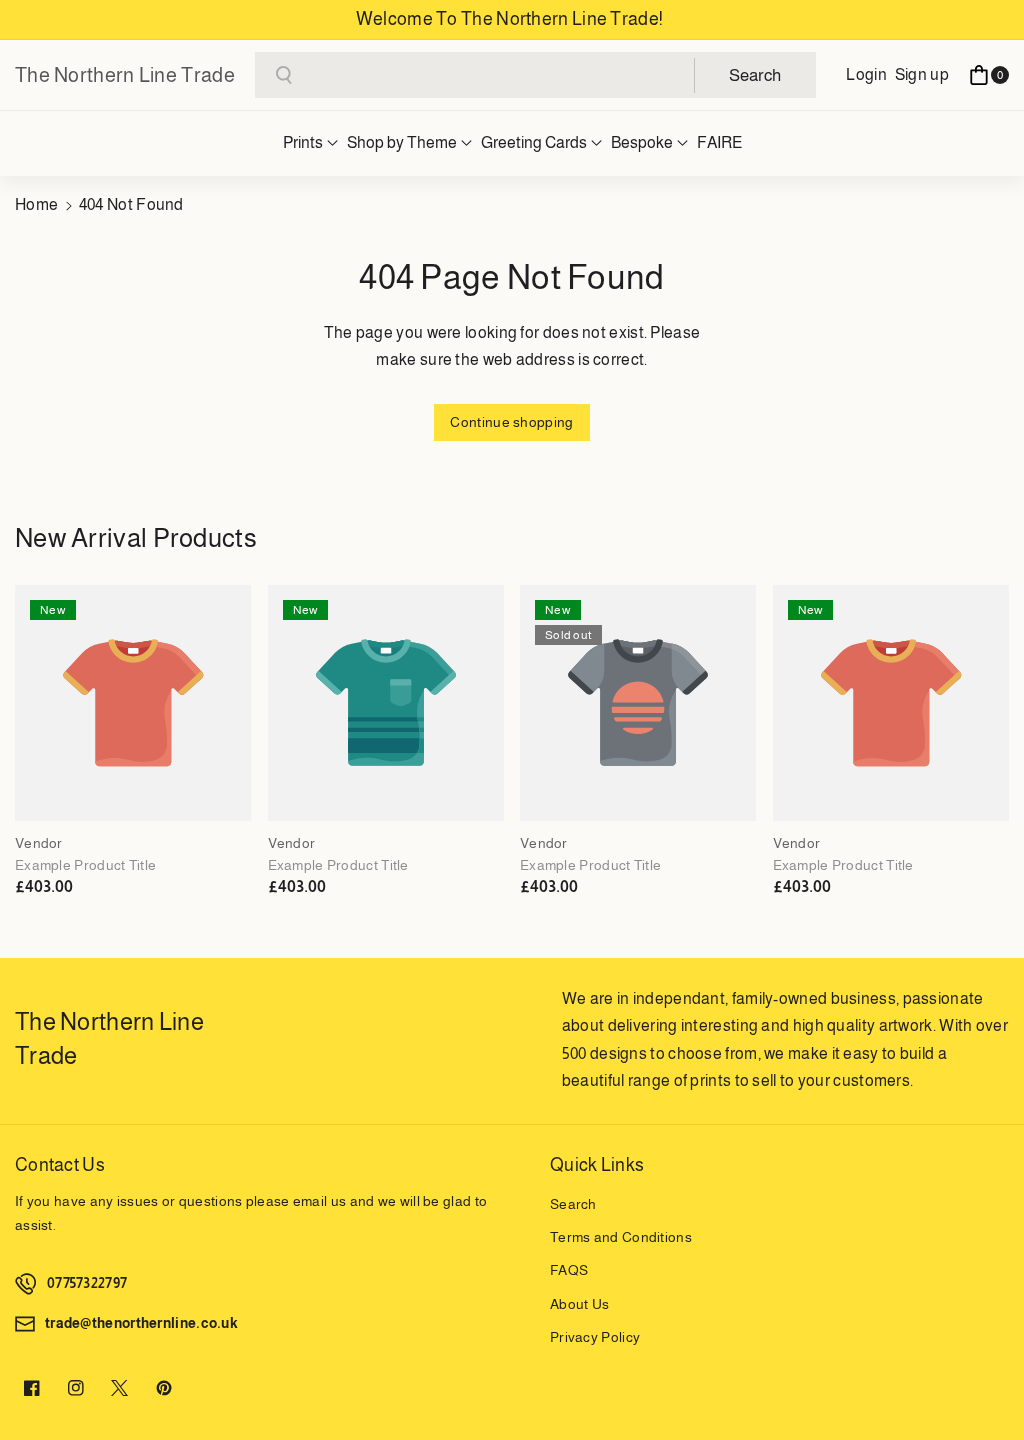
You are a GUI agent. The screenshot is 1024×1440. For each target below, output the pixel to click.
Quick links (597, 1165)
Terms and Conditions (621, 1237)
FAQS (569, 1270)
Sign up (922, 74)
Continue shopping (511, 422)
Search (573, 1204)
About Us (579, 1304)
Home (36, 204)
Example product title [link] (85, 865)
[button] (989, 75)
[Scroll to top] (981, 1377)
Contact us (60, 1165)
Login (866, 74)
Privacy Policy (595, 1337)
